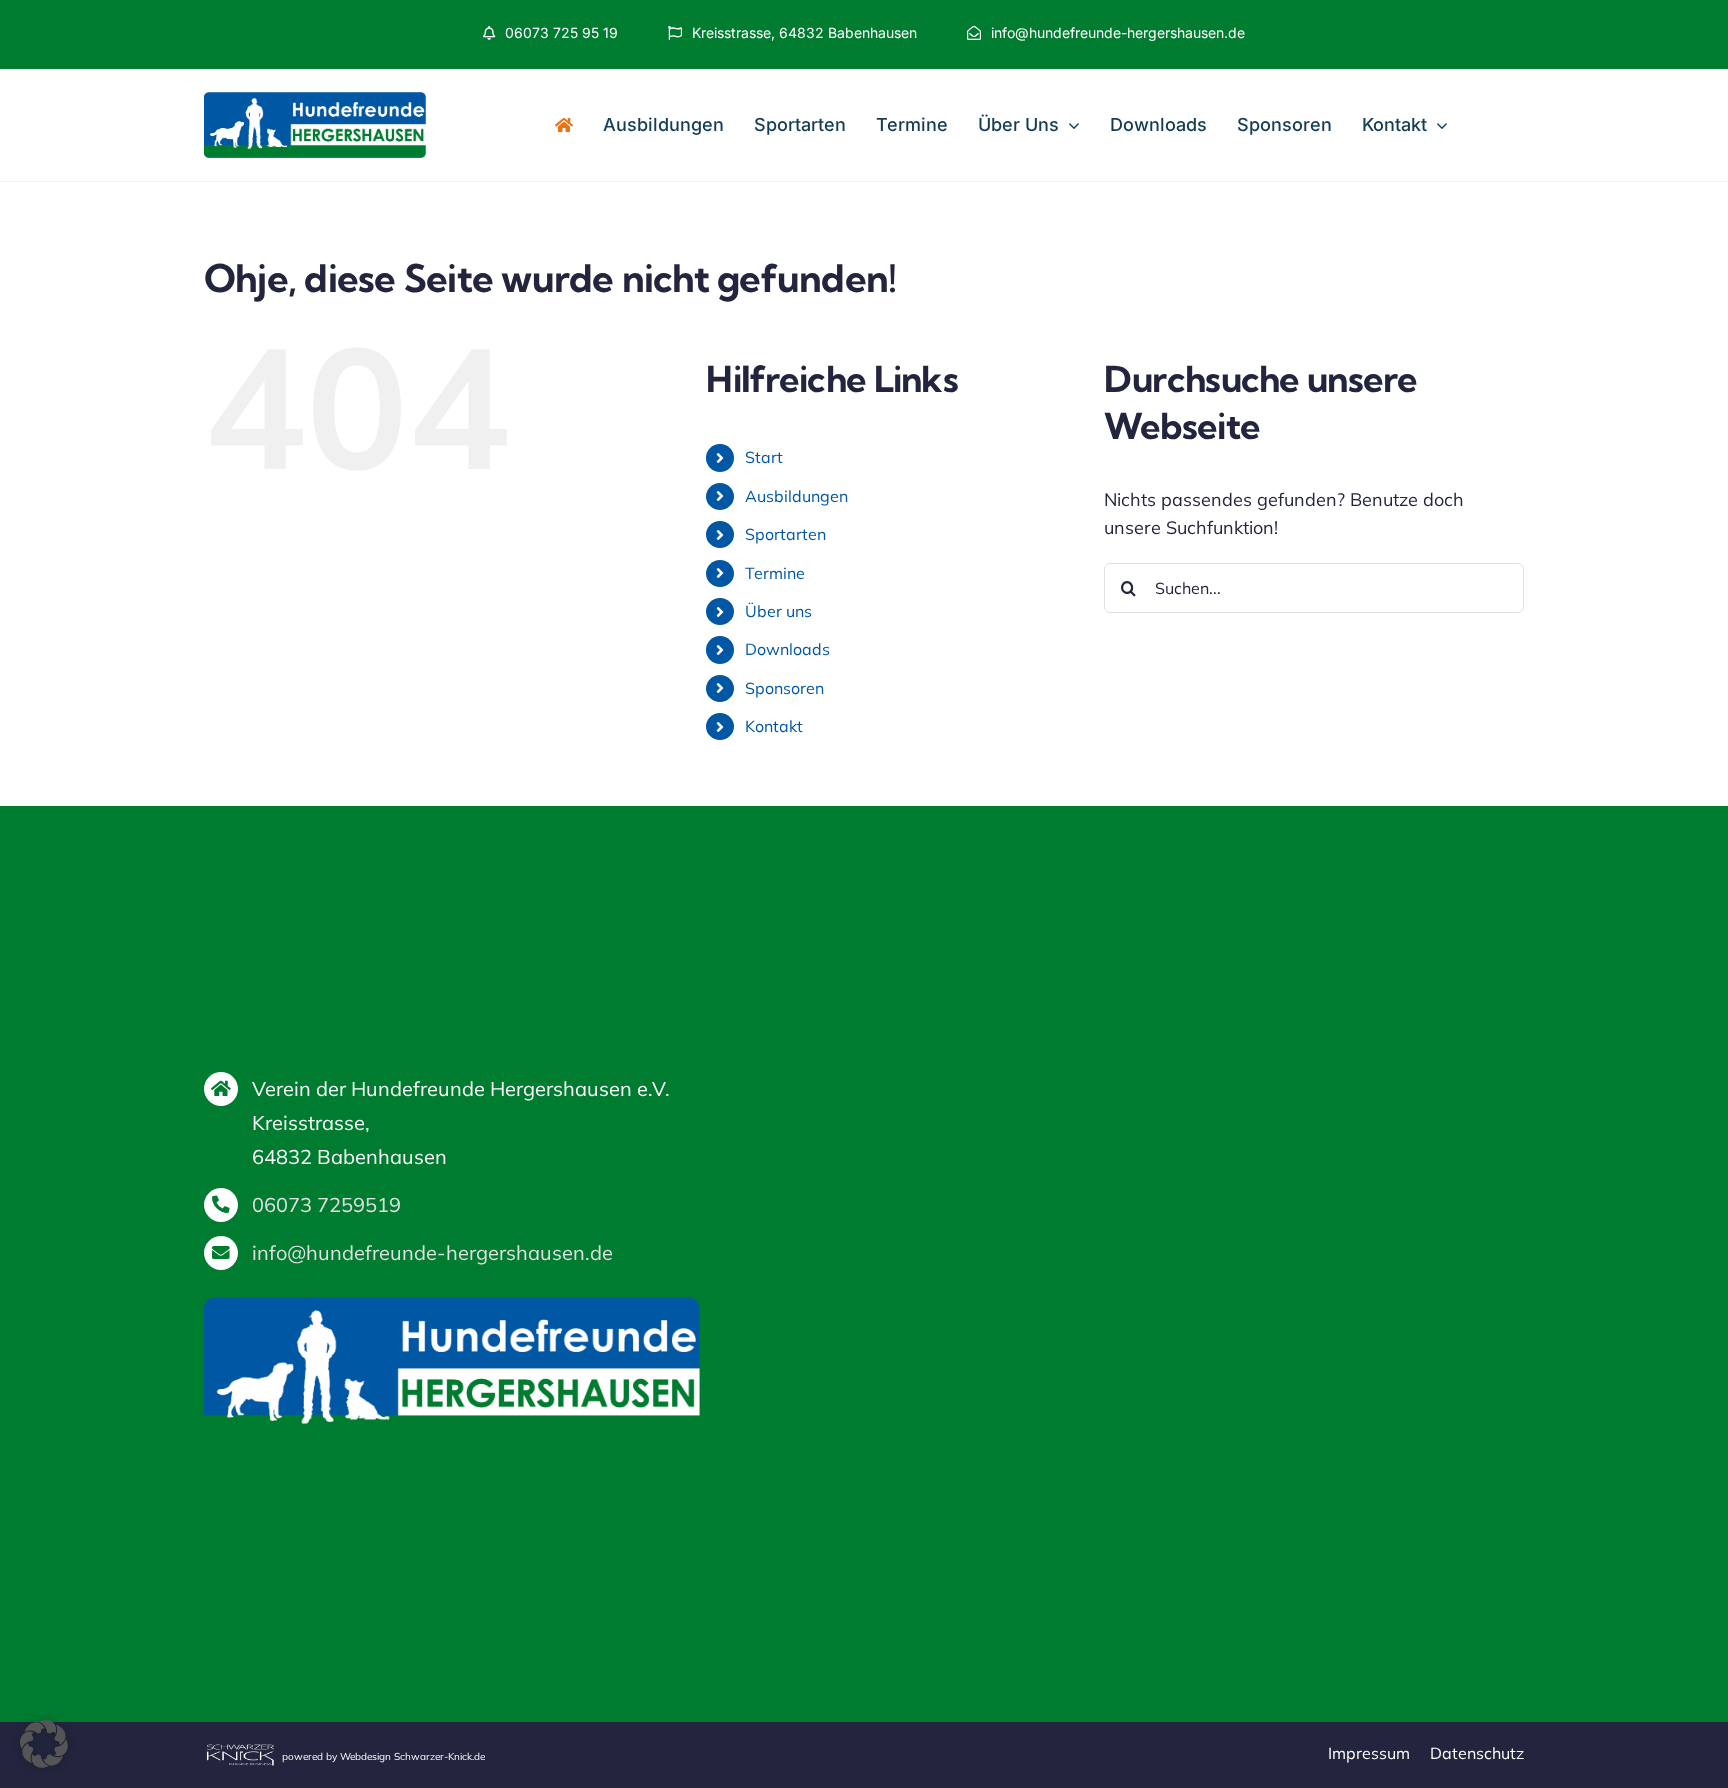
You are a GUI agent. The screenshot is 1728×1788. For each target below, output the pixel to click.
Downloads (787, 649)
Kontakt (774, 726)
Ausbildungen (796, 496)
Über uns (778, 611)
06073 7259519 (326, 1204)
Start (764, 457)
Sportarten (785, 534)
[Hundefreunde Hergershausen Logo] (315, 100)
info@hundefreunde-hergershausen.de (432, 1252)
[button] (44, 1744)
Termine (775, 573)
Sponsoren (784, 688)
